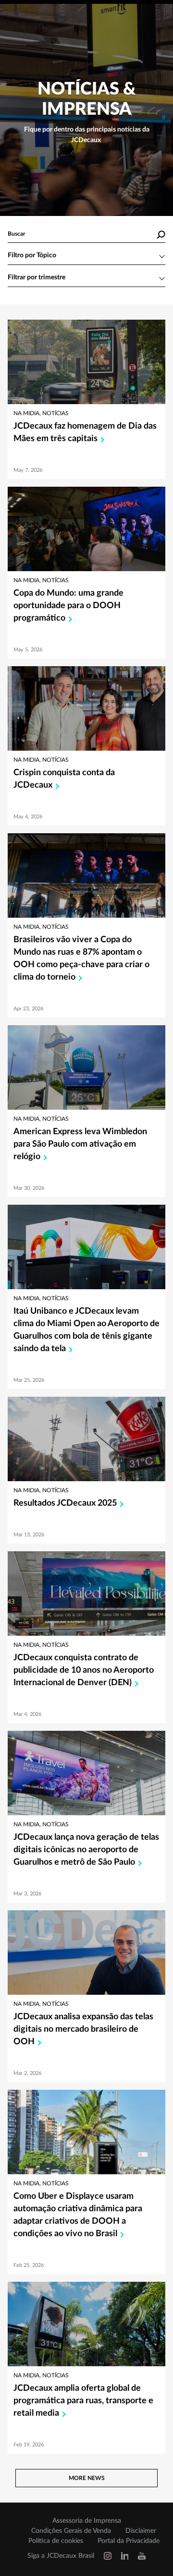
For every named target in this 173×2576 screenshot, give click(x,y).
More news (87, 2478)
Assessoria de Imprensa (87, 2521)
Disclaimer (141, 2531)
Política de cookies (56, 2541)
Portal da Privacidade (129, 2541)
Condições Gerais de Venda (71, 2531)
